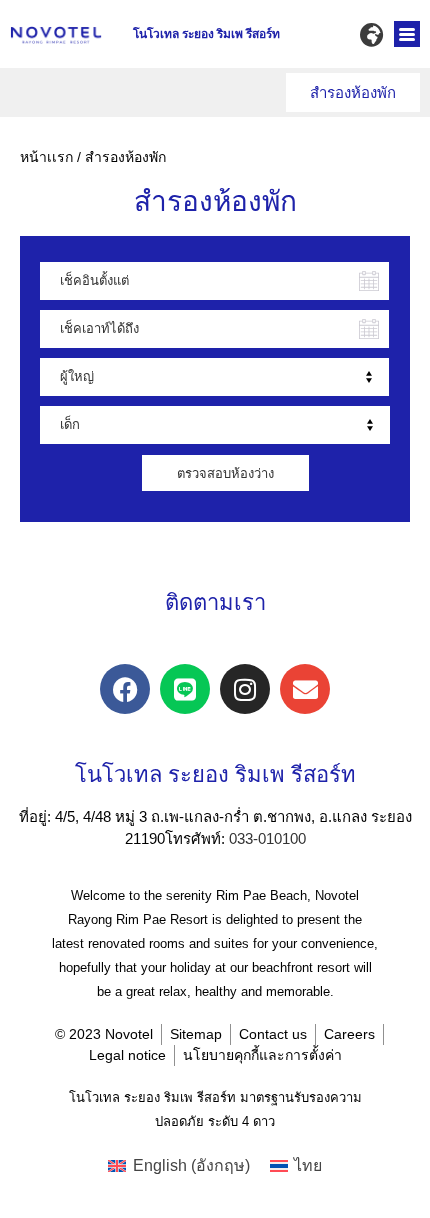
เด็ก (70, 424)
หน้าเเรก (46, 157)
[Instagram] (245, 689)
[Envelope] (305, 689)
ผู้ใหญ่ (77, 376)
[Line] (185, 689)
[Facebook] (125, 689)
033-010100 (267, 838)
